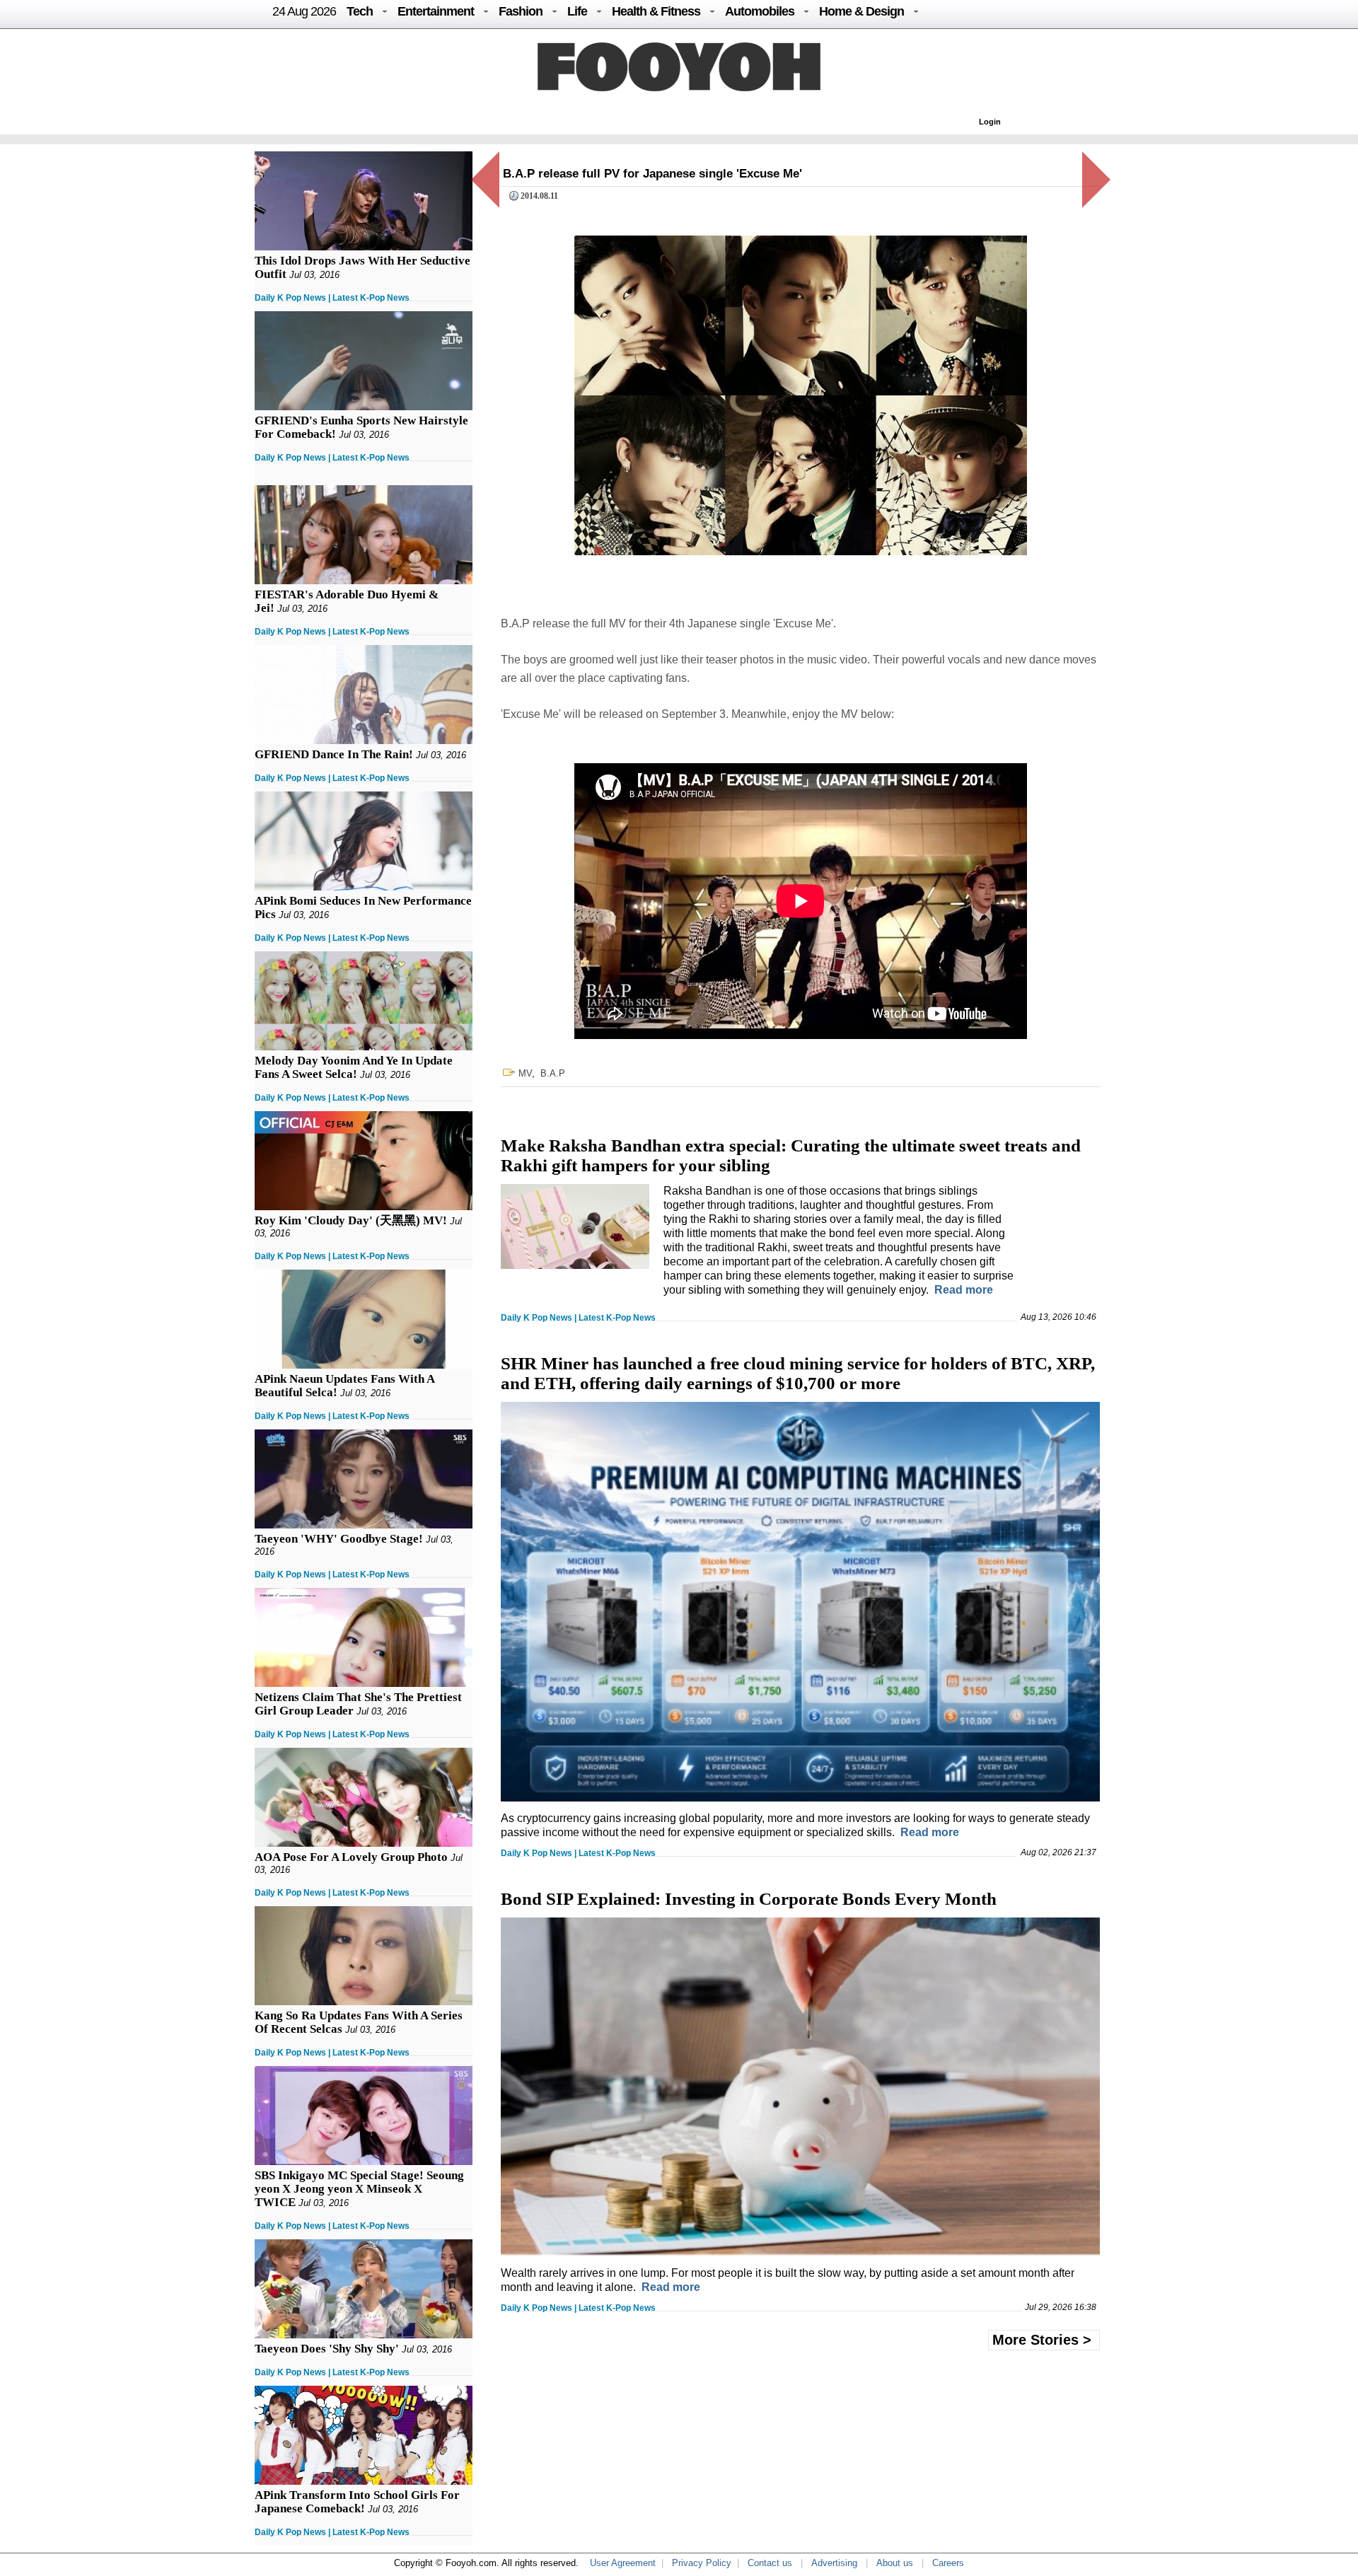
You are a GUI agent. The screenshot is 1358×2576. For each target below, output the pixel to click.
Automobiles (760, 11)
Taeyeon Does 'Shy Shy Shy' (327, 2349)
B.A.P (553, 1073)
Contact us (770, 2563)
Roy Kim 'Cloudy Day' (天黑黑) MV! (351, 1220)
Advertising (834, 2563)
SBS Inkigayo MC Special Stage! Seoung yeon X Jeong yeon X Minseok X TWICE (359, 2189)
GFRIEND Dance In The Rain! (334, 754)
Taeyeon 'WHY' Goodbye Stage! (339, 1539)
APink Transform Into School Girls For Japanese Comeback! (357, 2502)
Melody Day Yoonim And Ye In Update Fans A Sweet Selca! (354, 1067)
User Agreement (623, 2563)
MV (525, 1073)
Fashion (521, 11)
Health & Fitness (656, 11)
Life (577, 11)
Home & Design (861, 11)
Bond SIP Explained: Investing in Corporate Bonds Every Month (749, 1899)
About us (895, 2563)
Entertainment (436, 11)
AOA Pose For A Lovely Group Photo (351, 1857)
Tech (360, 11)
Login (990, 122)
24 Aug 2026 (304, 11)
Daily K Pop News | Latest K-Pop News (332, 298)
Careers (948, 2563)
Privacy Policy (702, 2563)
